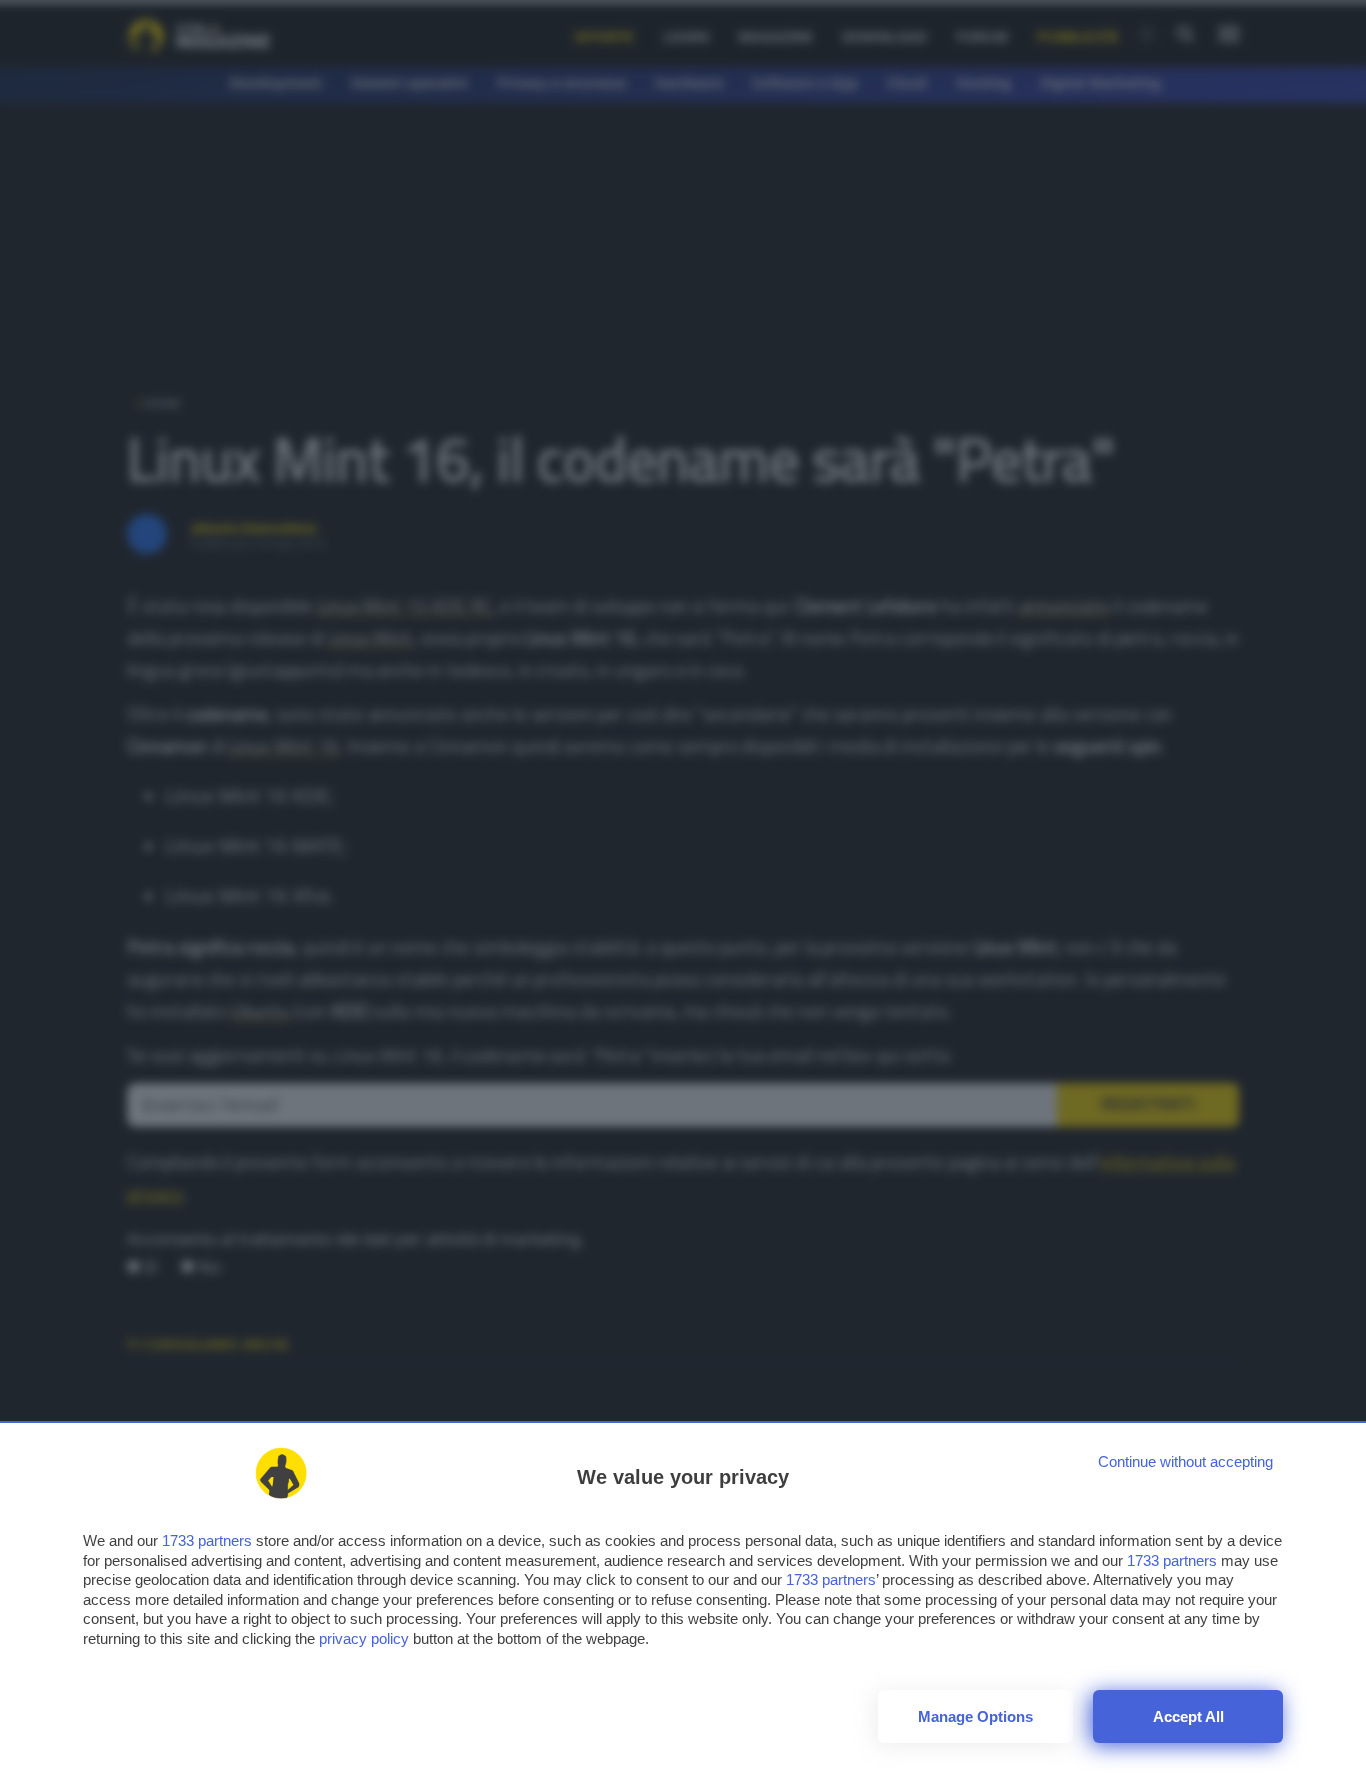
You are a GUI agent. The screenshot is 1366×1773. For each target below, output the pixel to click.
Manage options (975, 1716)
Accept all (1188, 1716)
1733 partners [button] (207, 1540)
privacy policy (364, 1638)
